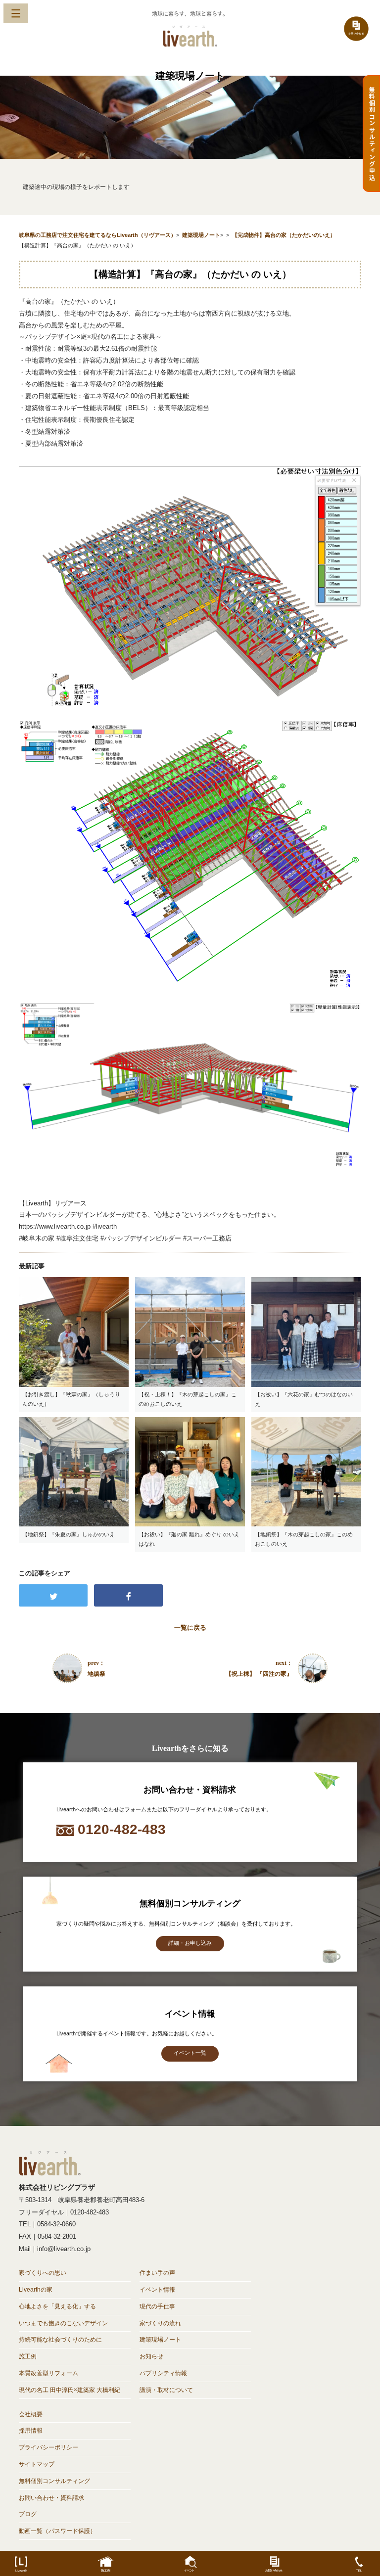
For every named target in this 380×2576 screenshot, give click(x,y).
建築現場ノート (160, 2340)
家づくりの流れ (160, 2323)
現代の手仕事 (157, 2306)
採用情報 (31, 2431)
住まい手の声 (157, 2273)
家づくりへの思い (43, 2273)
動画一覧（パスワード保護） (57, 2531)
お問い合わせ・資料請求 (51, 2498)
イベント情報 (157, 2290)
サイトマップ (37, 2464)
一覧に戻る (190, 1628)
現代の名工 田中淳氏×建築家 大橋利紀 (70, 2390)
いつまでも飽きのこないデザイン (63, 2323)
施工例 (28, 2356)
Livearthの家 (36, 2290)
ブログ (28, 2514)
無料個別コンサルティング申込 (372, 134)
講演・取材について (166, 2390)
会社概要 (31, 2414)
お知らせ (151, 2356)
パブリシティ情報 (163, 2373)
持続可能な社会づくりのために (60, 2340)
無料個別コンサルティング (54, 2481)
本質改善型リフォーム (48, 2373)
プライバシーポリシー (48, 2447)
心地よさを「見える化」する (57, 2306)
